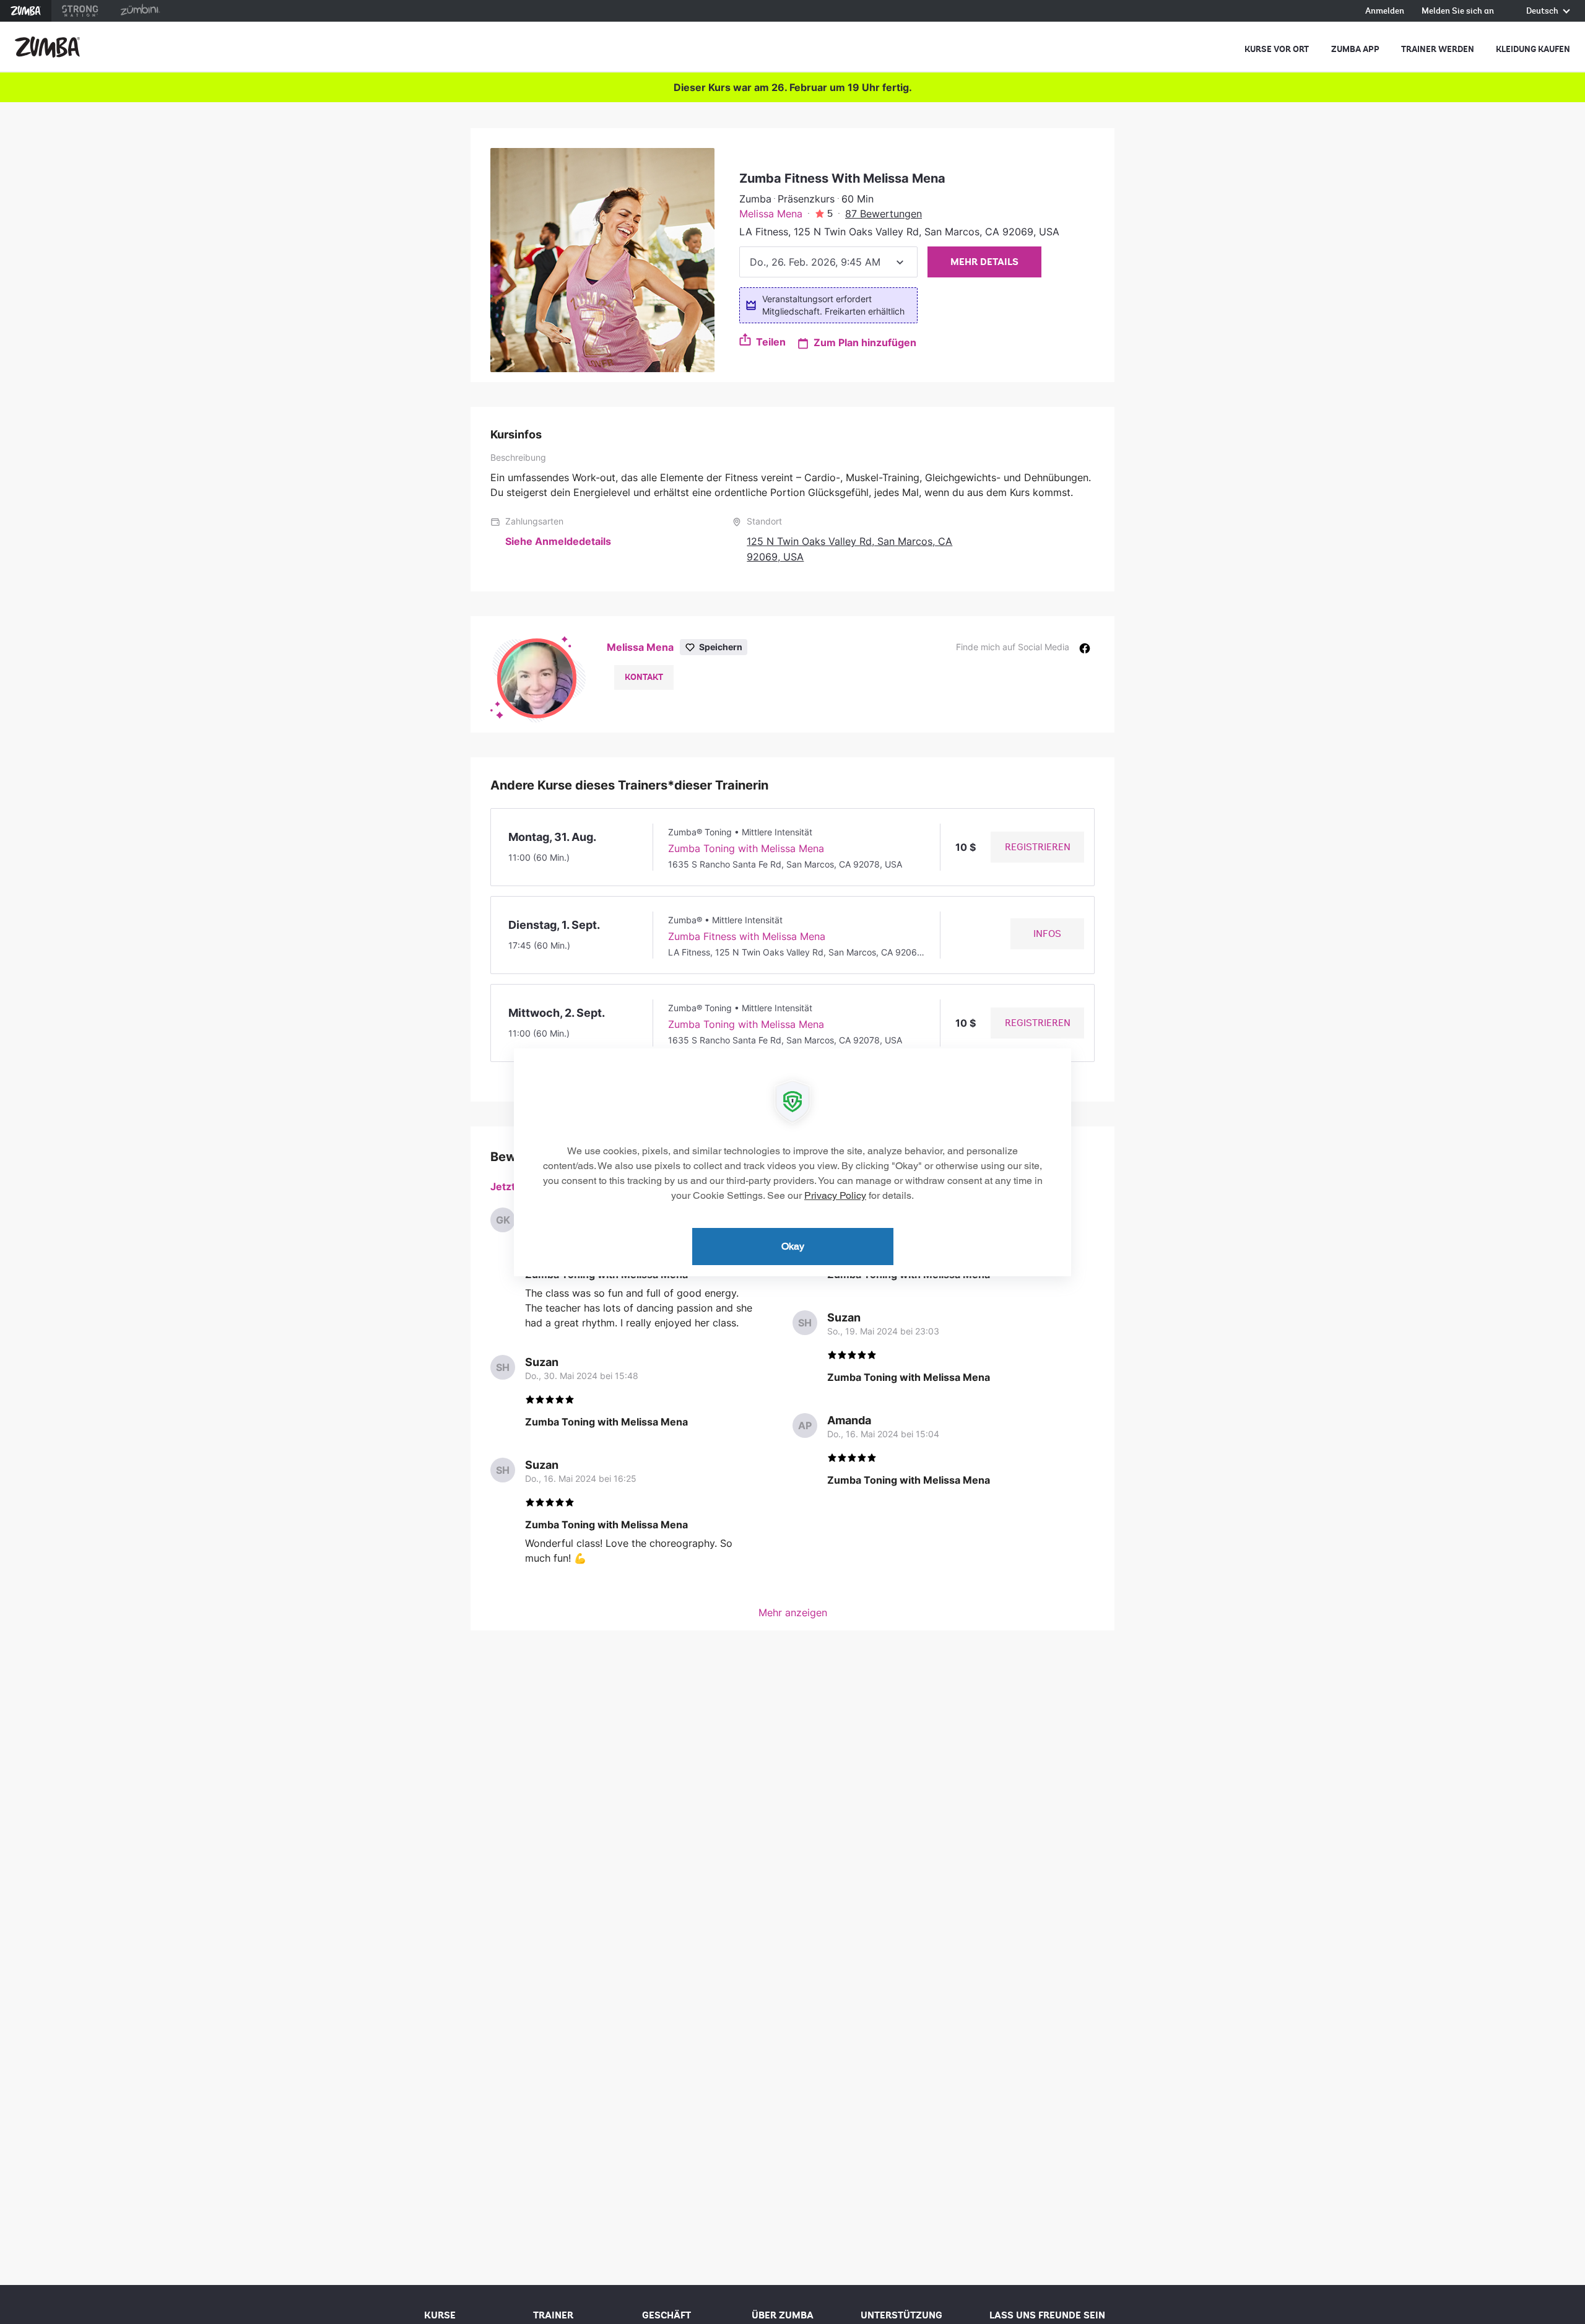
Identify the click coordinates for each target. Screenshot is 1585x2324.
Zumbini (140, 11)
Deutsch (1543, 11)
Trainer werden (1438, 49)
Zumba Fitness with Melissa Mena (747, 936)
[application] (792, 1162)
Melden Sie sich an (1458, 11)
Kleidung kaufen (1533, 49)
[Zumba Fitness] (47, 47)
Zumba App (1355, 49)
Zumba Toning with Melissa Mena (746, 848)
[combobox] (828, 262)
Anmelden (1385, 11)
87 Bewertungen (884, 214)
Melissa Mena (771, 214)
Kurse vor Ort (1277, 49)
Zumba (26, 11)
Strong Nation (80, 11)
